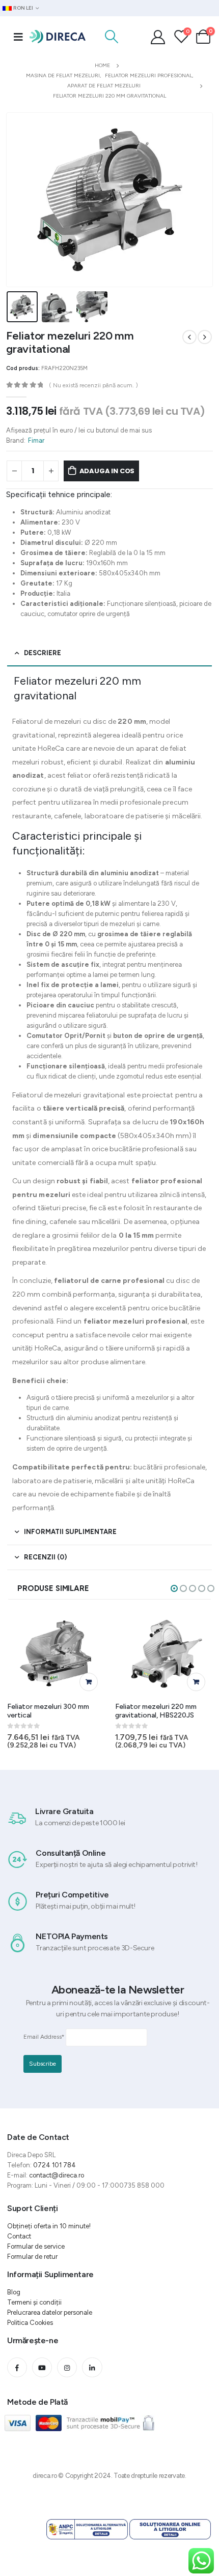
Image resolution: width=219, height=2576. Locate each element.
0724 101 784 (54, 2165)
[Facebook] (17, 2367)
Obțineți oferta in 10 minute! (49, 2226)
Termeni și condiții (34, 2302)
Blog (14, 2292)
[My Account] (158, 37)
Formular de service (36, 2246)
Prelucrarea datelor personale (50, 2312)
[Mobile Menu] (18, 37)
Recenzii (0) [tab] (45, 1557)
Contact (19, 2236)
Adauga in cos (107, 471)
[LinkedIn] (92, 2367)
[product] (57, 1654)
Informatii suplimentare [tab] (70, 1532)
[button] (174, 1588)
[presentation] (19, 200)
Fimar (36, 440)
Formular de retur (32, 2257)
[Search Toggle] (111, 37)
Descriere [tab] (43, 653)
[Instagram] (67, 2367)
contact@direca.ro (57, 2175)
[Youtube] (42, 2367)
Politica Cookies (30, 2323)
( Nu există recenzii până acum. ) (93, 385)
